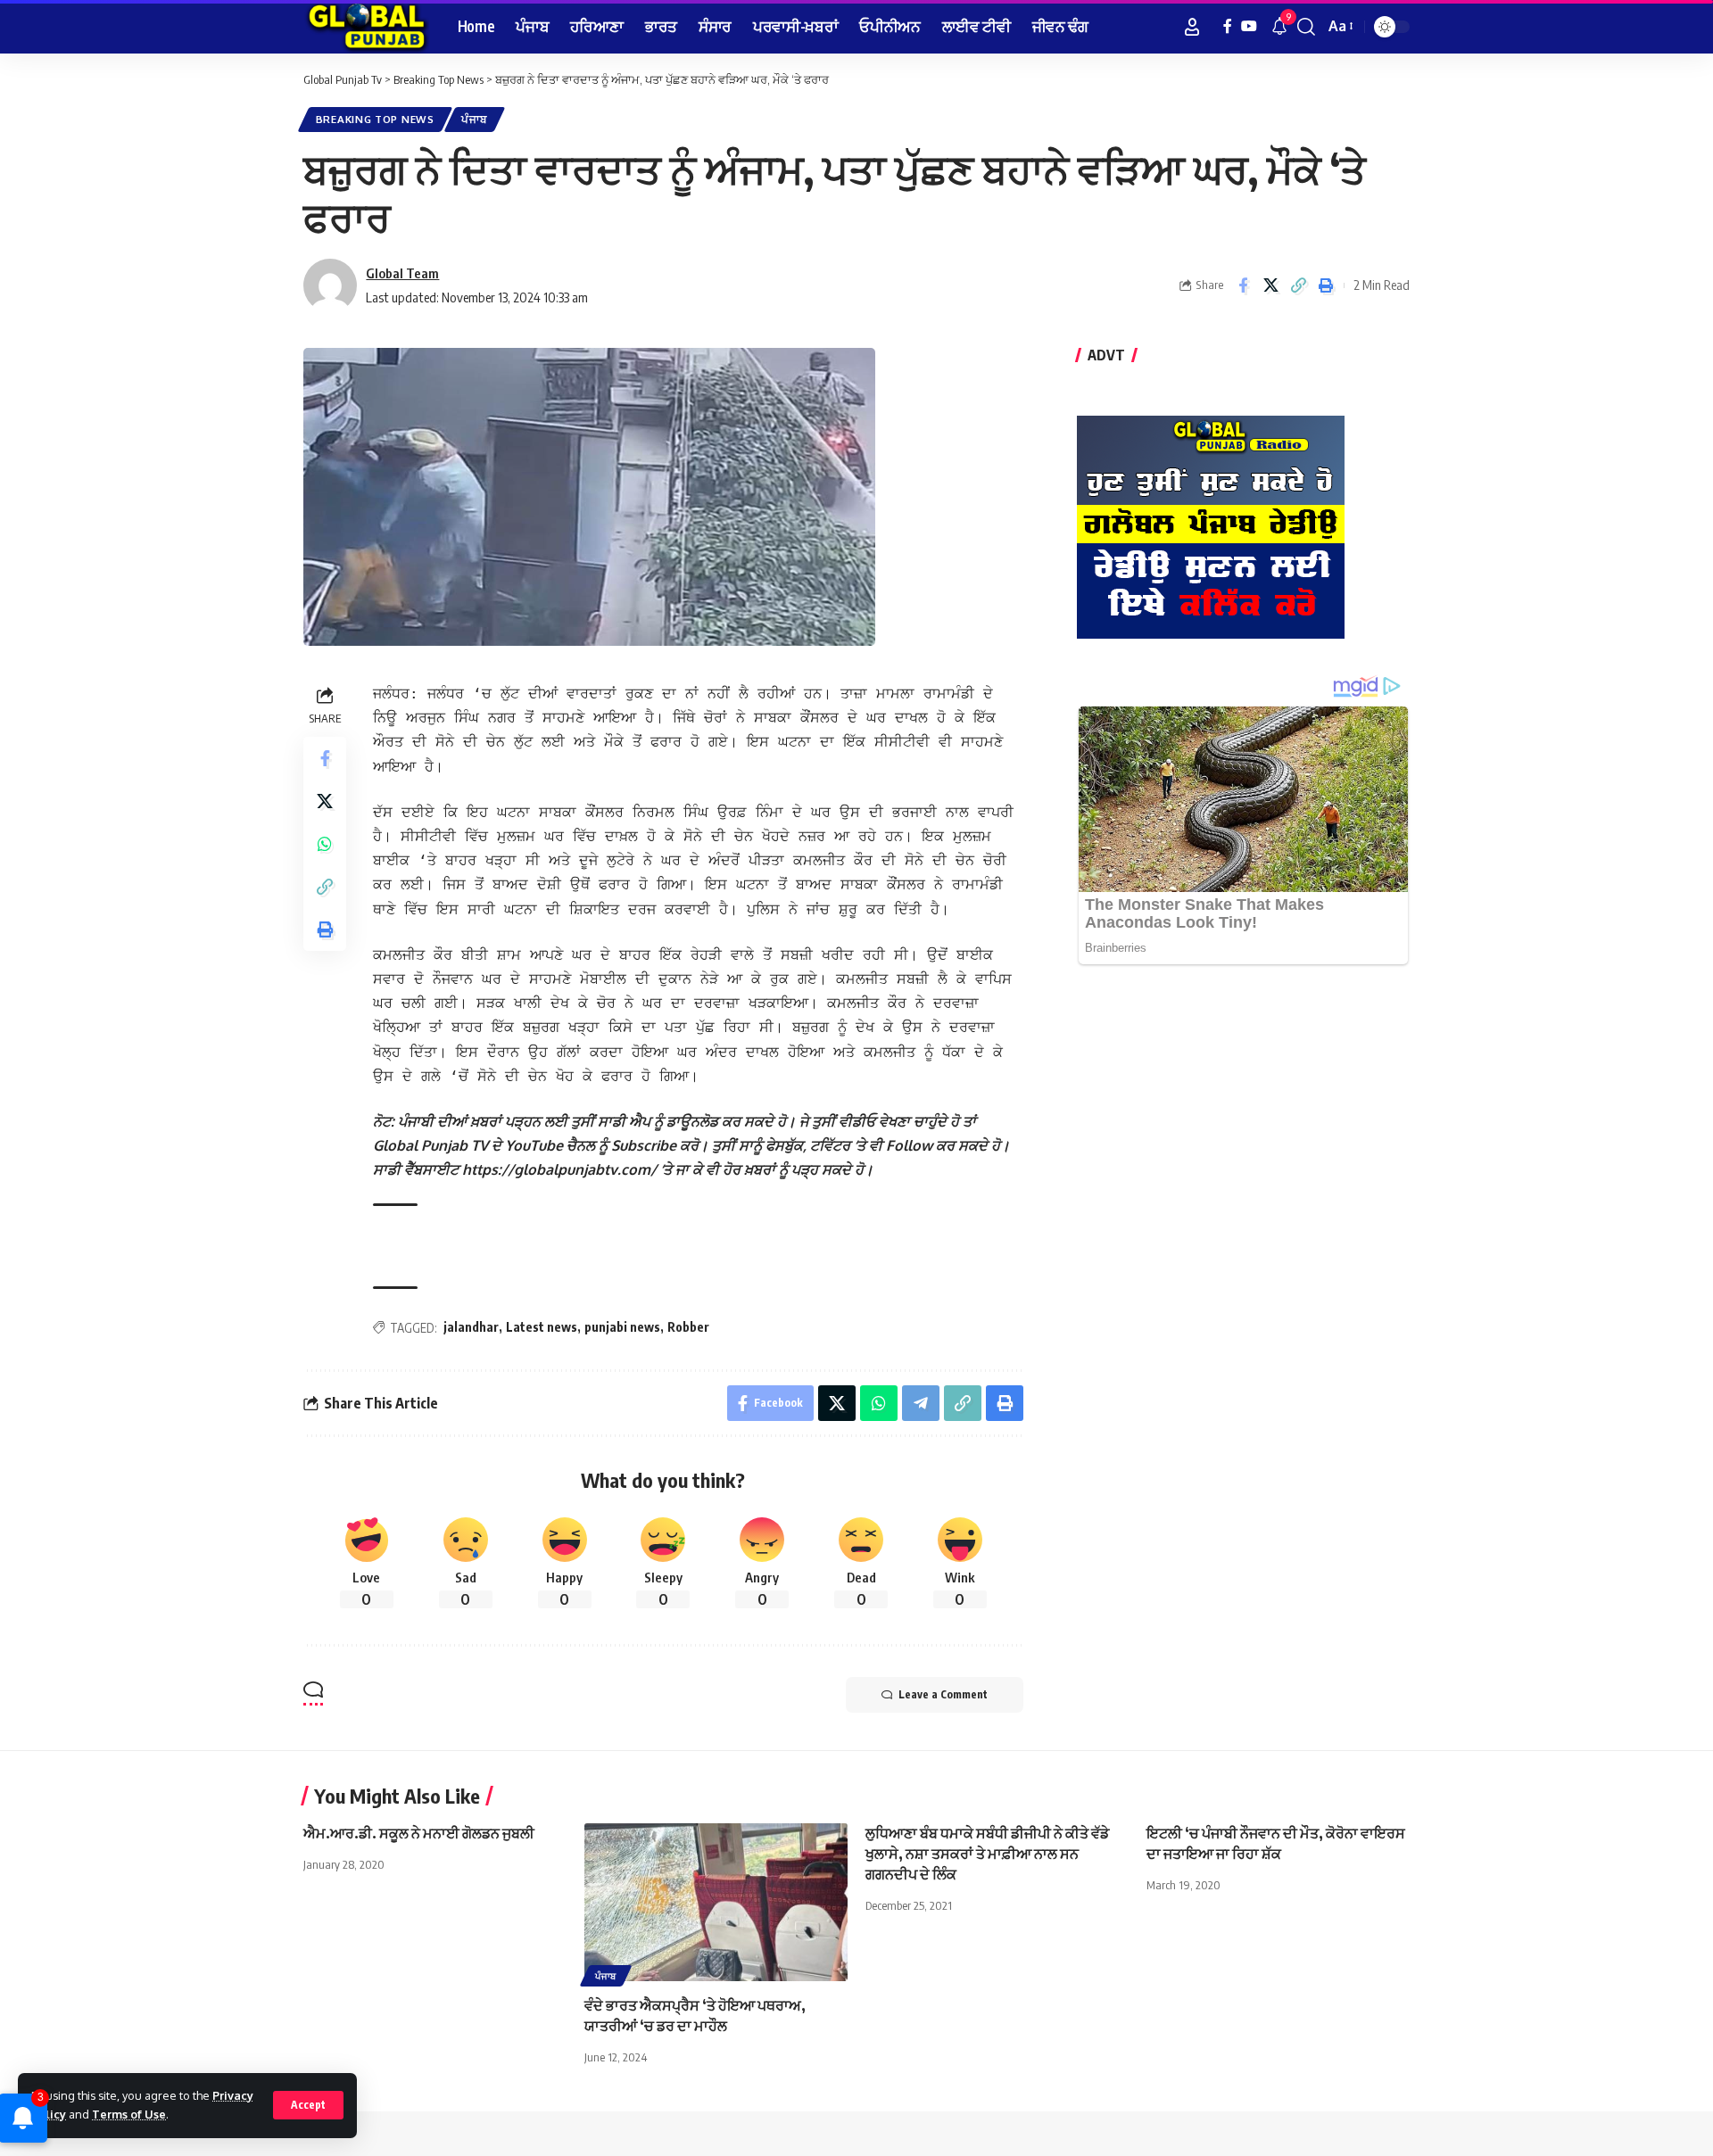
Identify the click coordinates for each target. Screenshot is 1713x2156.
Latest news (542, 1327)
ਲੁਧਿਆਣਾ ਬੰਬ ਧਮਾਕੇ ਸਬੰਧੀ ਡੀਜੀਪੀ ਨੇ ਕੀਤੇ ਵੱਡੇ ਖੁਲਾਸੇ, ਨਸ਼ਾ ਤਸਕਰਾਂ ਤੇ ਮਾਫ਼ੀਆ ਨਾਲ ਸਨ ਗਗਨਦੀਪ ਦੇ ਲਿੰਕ (987, 1854)
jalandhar (471, 1327)
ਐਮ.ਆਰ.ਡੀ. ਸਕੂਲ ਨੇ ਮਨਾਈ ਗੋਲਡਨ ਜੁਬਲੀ (419, 1833)
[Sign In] (1192, 27)
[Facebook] (1228, 26)
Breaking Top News (375, 119)
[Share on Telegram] (921, 1403)
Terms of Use (129, 2114)
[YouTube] (1249, 26)
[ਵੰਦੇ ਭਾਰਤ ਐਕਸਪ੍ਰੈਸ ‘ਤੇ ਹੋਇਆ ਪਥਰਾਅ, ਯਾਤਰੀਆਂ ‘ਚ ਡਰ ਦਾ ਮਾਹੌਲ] (716, 1902)
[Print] (1326, 285)
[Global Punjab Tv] (366, 27)
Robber (688, 1327)
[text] (698, 1172)
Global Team (402, 273)
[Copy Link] (1298, 285)
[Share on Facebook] (1243, 285)
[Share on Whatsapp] (325, 845)
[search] (1306, 27)
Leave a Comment (943, 1694)
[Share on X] (1270, 285)
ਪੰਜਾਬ (474, 119)
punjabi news (622, 1327)
